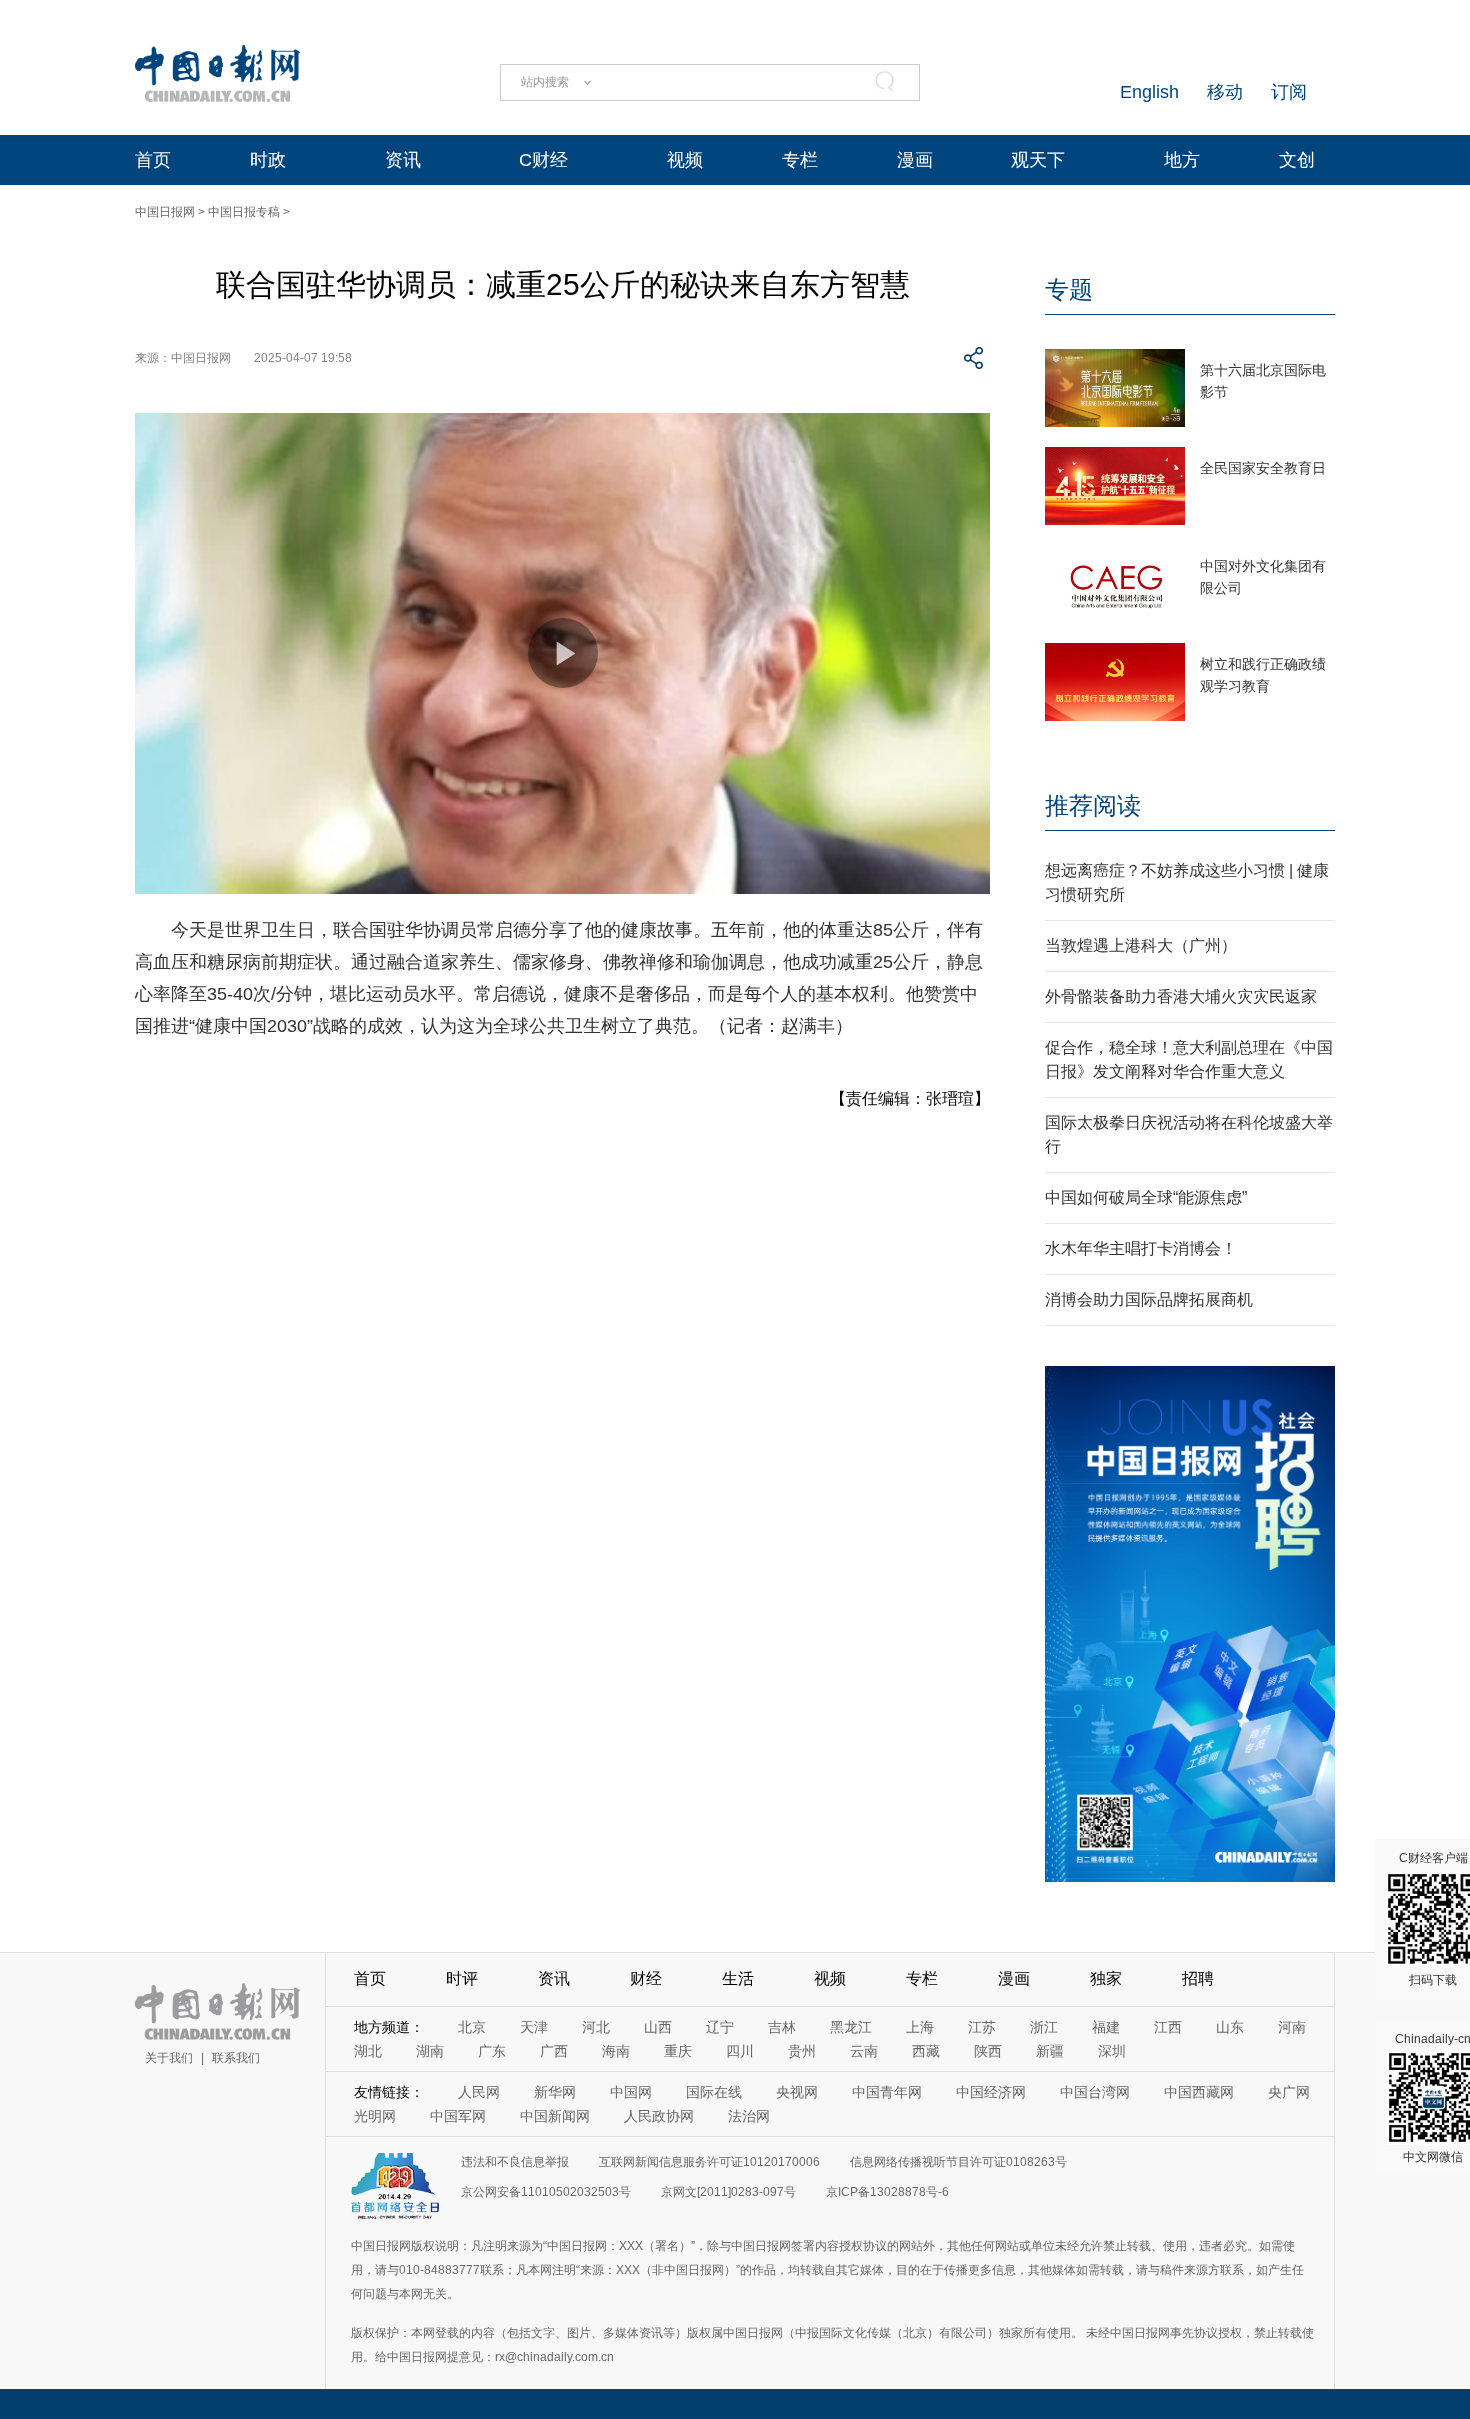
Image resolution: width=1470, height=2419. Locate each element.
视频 (685, 160)
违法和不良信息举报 (515, 2162)
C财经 (543, 160)
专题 (1069, 289)
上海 (920, 2027)
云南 (864, 2051)
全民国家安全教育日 (1263, 468)
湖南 (430, 2051)
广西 (554, 2051)
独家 (1106, 1978)
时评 (462, 1978)
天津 (534, 2027)
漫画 (915, 160)
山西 (658, 2027)
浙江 (1044, 2027)
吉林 (782, 2027)
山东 (1230, 2027)
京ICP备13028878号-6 (887, 2192)
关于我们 (169, 2058)
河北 (596, 2027)
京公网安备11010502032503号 (546, 2192)
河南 (1292, 2027)
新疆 (1050, 2051)
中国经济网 (991, 2092)
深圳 (1112, 2051)
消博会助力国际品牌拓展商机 (1149, 1299)
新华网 (555, 2092)
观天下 (1038, 160)
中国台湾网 (1095, 2092)
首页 (153, 160)
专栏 (800, 160)
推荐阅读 (1093, 805)
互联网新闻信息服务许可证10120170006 (709, 2162)
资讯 (403, 160)
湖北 (368, 2051)
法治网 (749, 2116)
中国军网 (458, 2116)
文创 (1297, 160)
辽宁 (720, 2027)
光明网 (375, 2116)
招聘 (1198, 1978)
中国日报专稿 (244, 212)
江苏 (982, 2027)
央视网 (797, 2092)
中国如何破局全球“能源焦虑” (1146, 1197)
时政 (268, 160)
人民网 (479, 2092)
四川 (740, 2051)
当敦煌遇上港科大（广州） (1141, 945)
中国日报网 (165, 212)
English (1149, 92)
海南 (616, 2051)
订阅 (1289, 92)
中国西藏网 (1199, 2092)
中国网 (631, 2092)
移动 (1225, 92)
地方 (1182, 160)
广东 (492, 2051)
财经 (646, 1978)
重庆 (678, 2051)
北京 (472, 2027)
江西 (1168, 2027)
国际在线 (714, 2092)
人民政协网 (659, 2116)
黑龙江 (851, 2027)
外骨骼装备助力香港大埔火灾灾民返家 (1181, 996)
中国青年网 (887, 2092)
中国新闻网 (555, 2116)
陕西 (988, 2051)
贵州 (802, 2051)
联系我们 (236, 2058)
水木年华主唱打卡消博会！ (1141, 1248)
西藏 (926, 2051)
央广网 (1289, 2092)
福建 (1106, 2027)
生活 (738, 1978)
